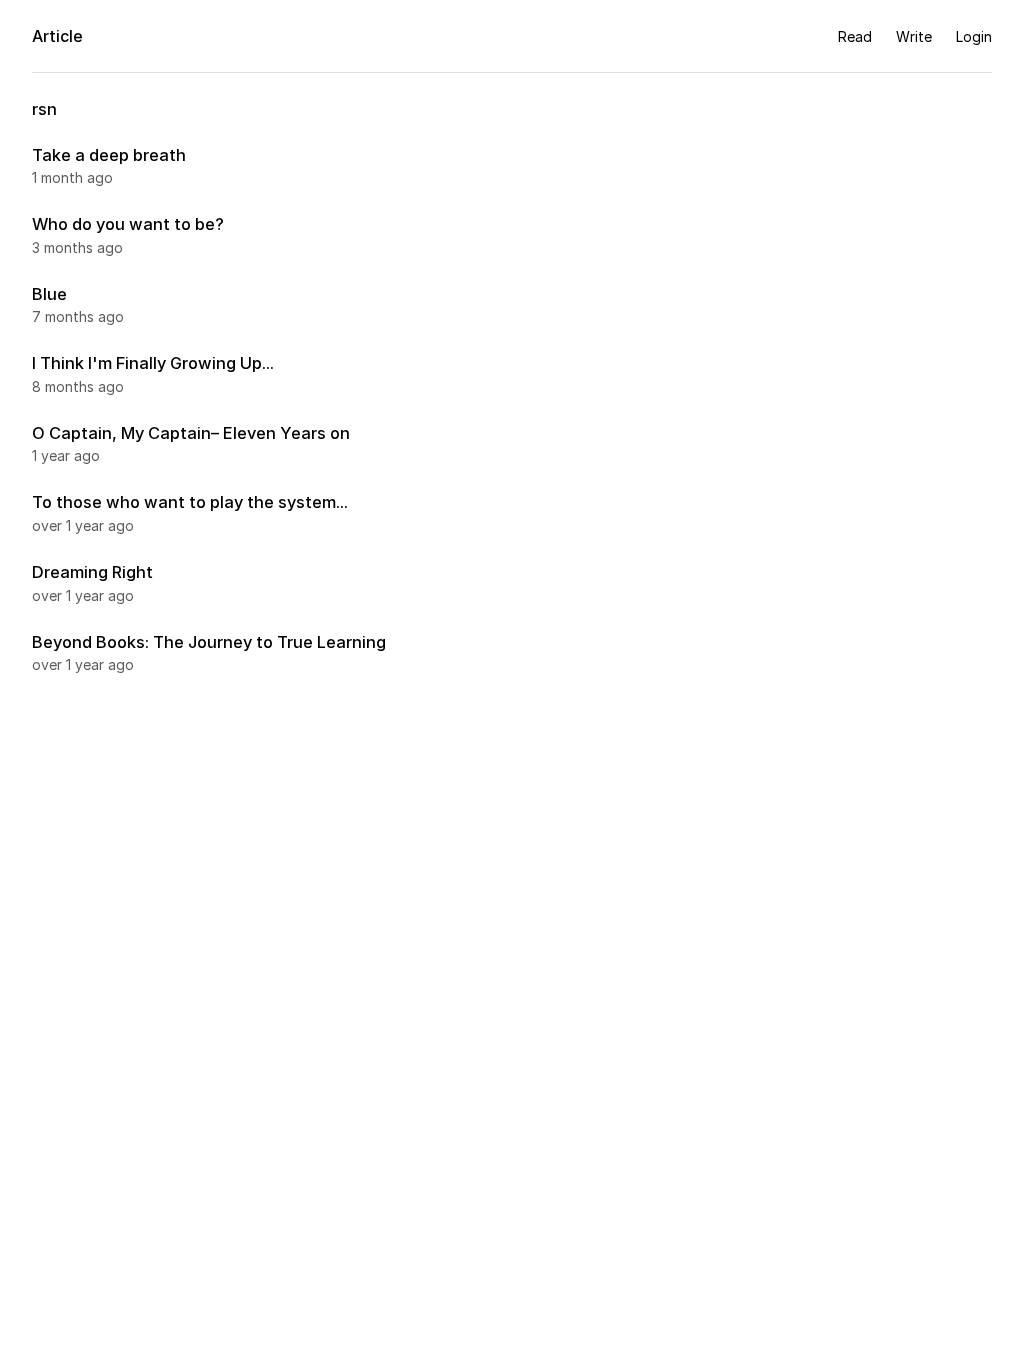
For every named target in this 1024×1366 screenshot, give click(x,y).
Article (57, 36)
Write (914, 36)
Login (974, 36)
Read (855, 36)
